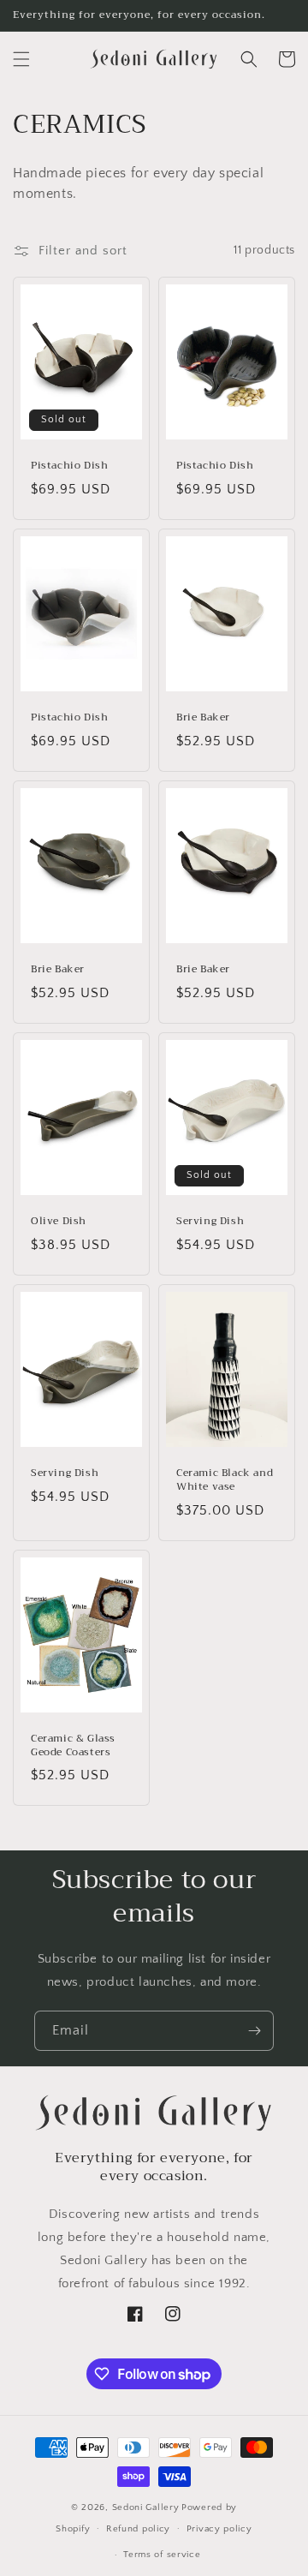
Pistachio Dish (69, 466)
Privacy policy (219, 2529)
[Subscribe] (254, 2031)
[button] (21, 59)
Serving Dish (210, 1222)
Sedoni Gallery (146, 2507)
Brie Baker (203, 718)
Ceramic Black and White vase (225, 1480)
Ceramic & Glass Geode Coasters (73, 1745)
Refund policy (138, 2529)
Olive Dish (59, 1222)
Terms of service (162, 2555)
